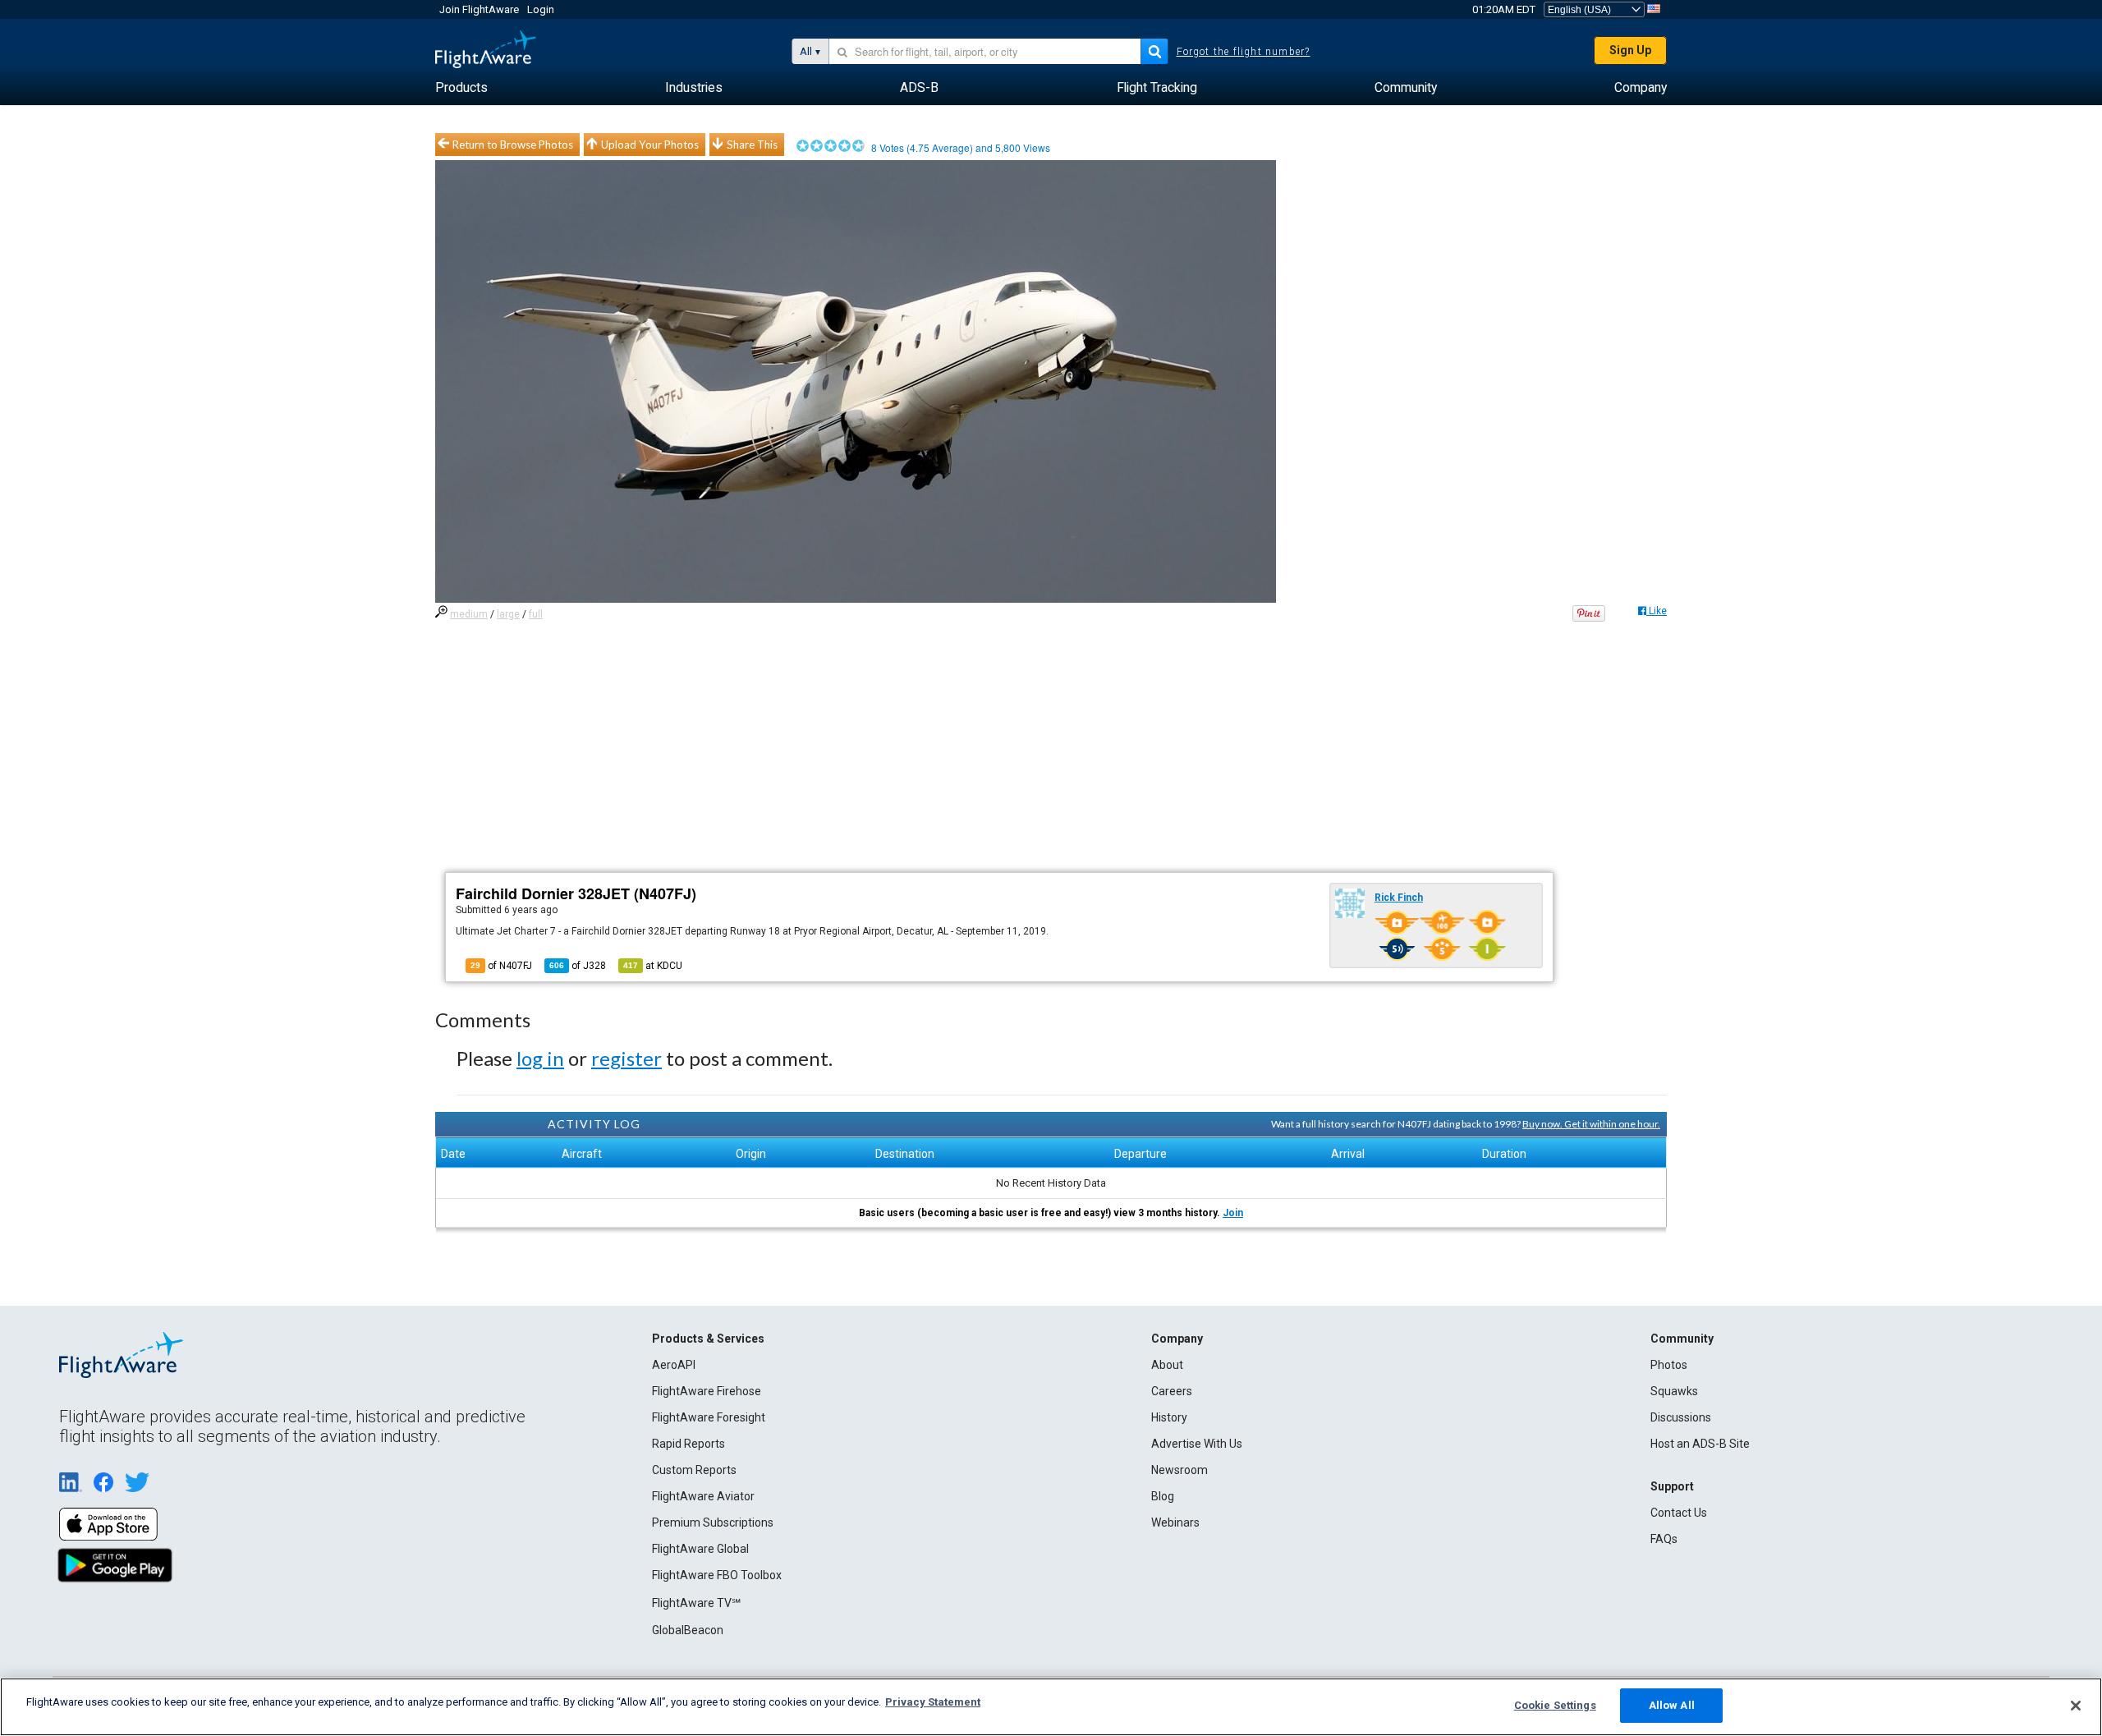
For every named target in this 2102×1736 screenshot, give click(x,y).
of (578, 966)
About (1167, 1365)
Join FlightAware (479, 9)
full (536, 614)
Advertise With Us (1197, 1444)
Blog (1163, 1496)
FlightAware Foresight (709, 1417)
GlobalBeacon (688, 1630)
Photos (1669, 1365)
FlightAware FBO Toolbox (717, 1575)
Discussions (1681, 1417)
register (626, 1058)
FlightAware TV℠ (696, 1603)
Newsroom (1180, 1470)
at (653, 966)
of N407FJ (501, 966)
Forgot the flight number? (1244, 52)
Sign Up (1630, 50)
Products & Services (708, 1339)
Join (1233, 1213)
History (1169, 1417)
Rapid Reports (688, 1444)
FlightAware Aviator (703, 1496)
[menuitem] (461, 88)
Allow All (1672, 1705)
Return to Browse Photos (513, 145)
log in (540, 1058)
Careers (1172, 1391)
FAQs (1664, 1539)
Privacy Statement (933, 1702)
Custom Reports (694, 1470)
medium (469, 614)
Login (541, 9)
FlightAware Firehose (707, 1391)
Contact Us (1679, 1513)
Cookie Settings (1555, 1705)
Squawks (1674, 1391)
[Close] (2076, 1706)
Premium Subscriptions (713, 1522)
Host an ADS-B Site (1700, 1444)
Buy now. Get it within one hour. (1591, 1124)
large (508, 614)
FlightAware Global (700, 1549)
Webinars (1175, 1522)
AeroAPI (674, 1365)
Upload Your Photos (650, 145)
